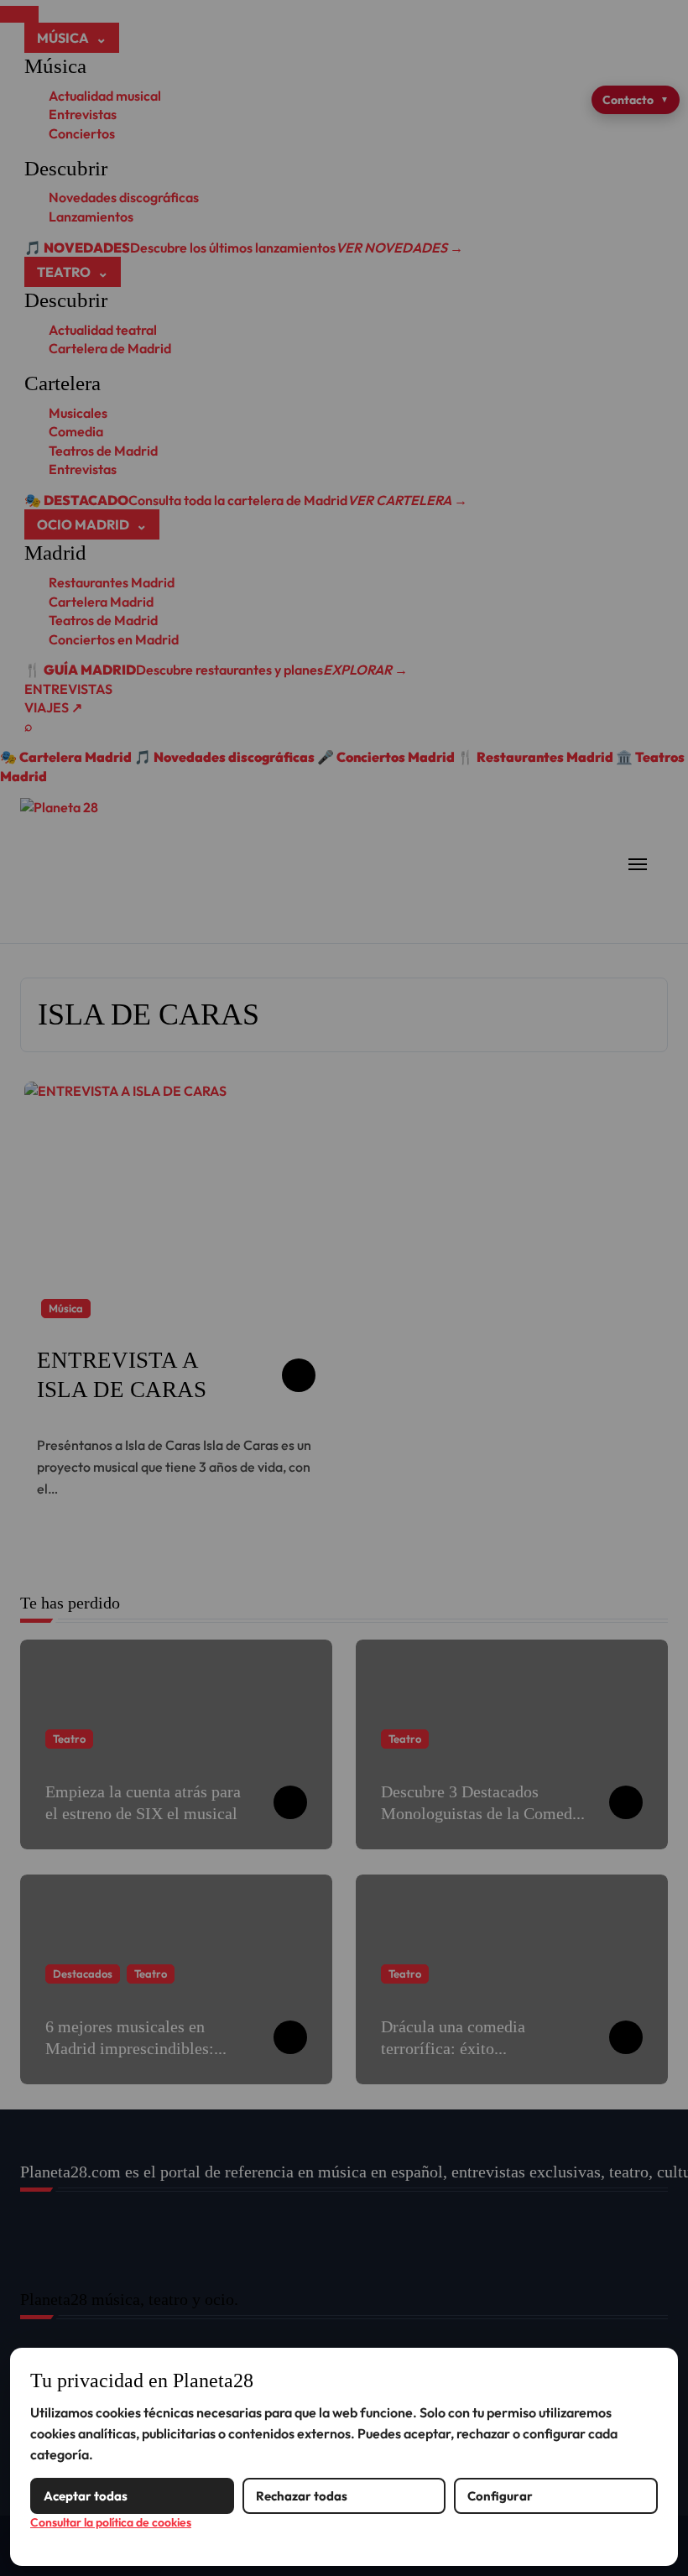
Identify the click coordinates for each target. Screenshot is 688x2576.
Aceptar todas (86, 2496)
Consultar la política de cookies (111, 2522)
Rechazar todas (302, 2496)
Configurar (500, 2496)
